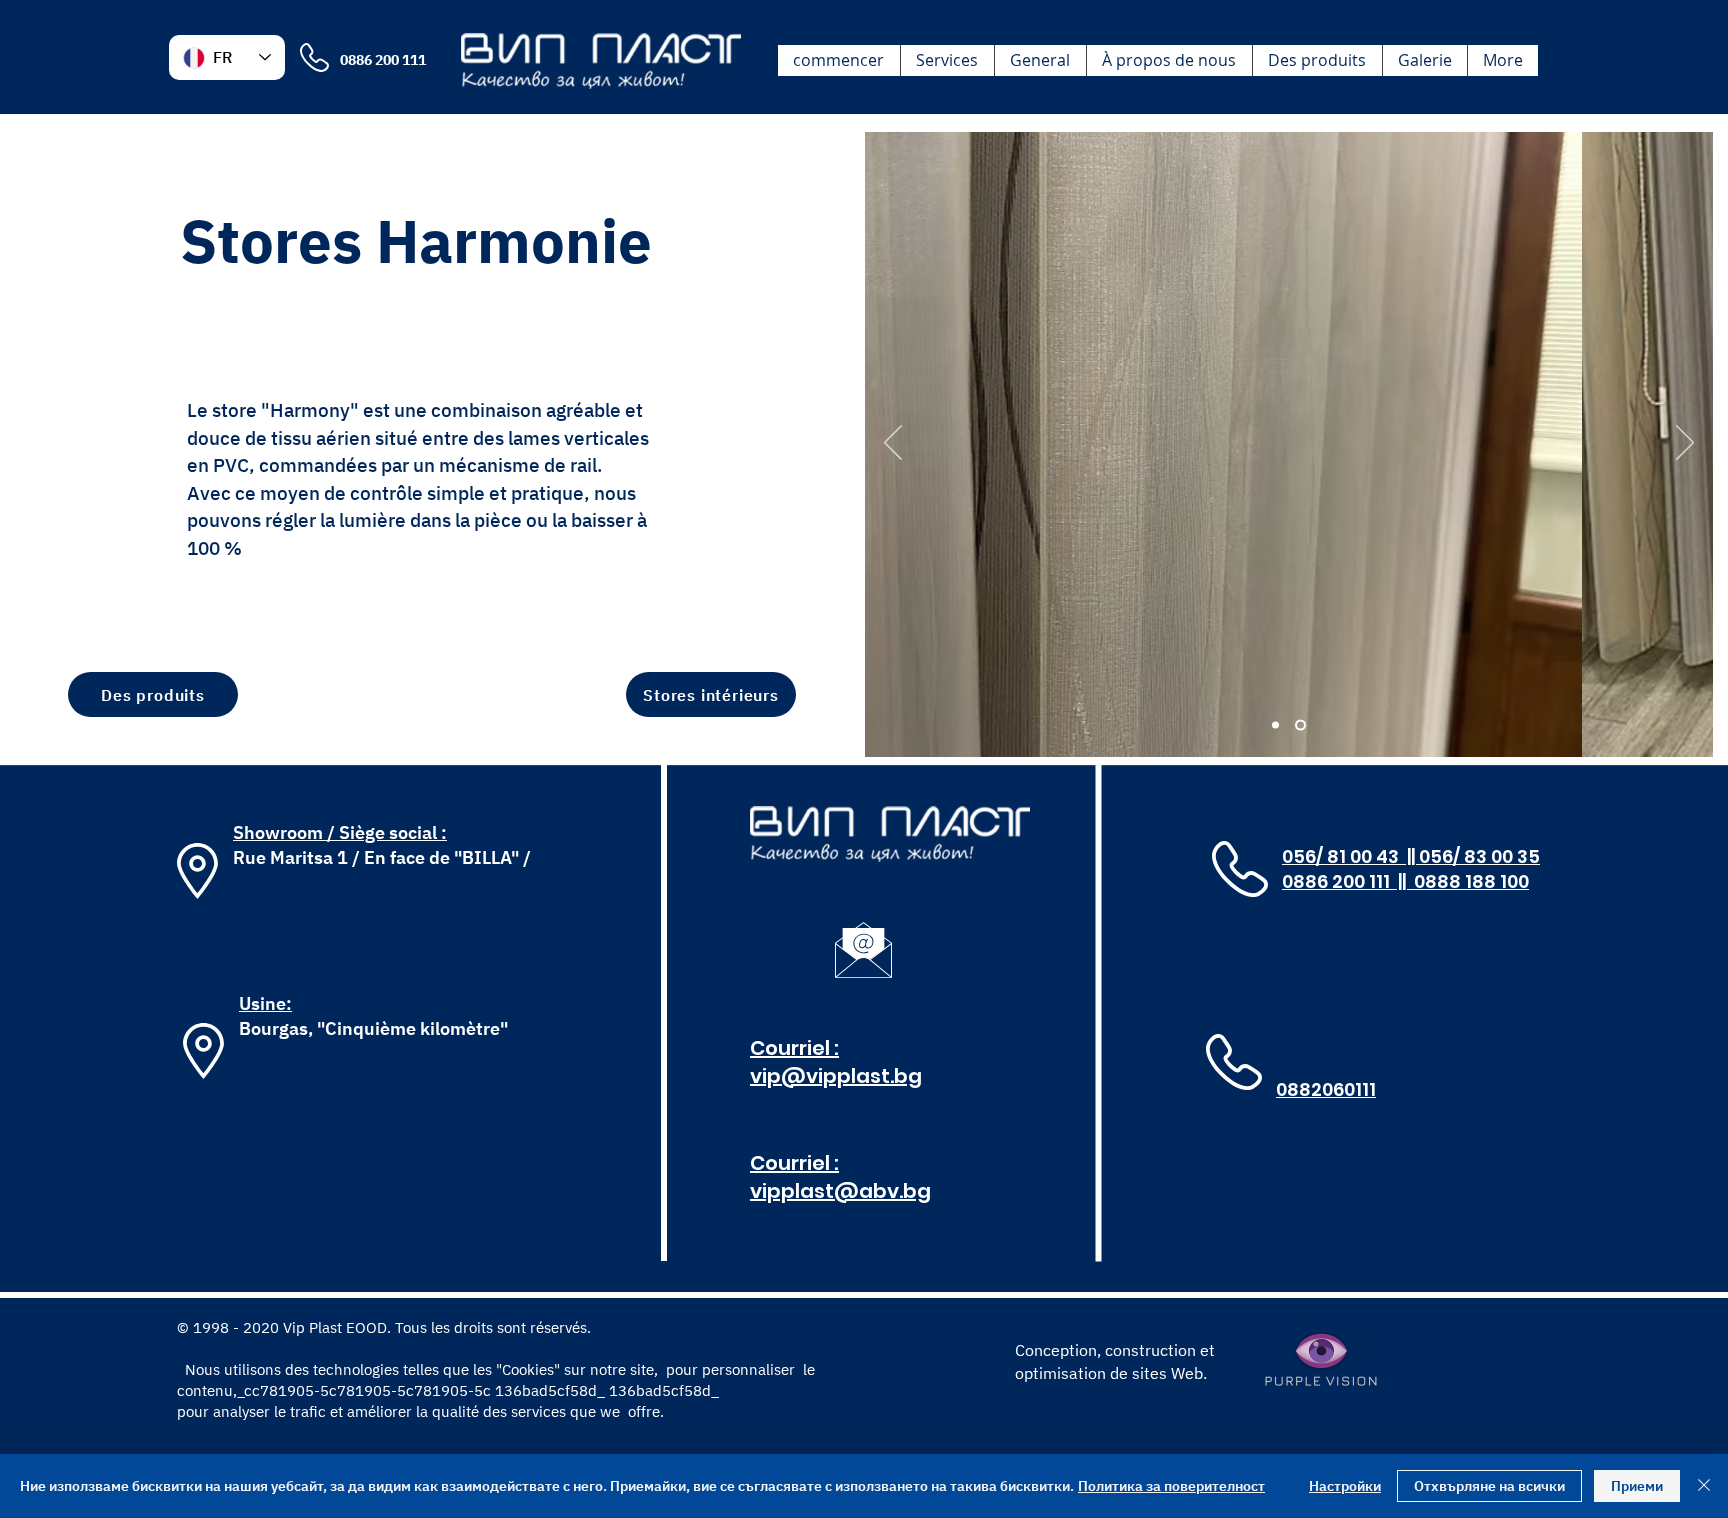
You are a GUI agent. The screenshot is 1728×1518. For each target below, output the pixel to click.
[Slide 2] (1300, 725)
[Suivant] (1685, 444)
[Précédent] (893, 444)
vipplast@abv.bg (840, 1191)
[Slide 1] (1275, 725)
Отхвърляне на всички (1489, 1486)
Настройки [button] (1345, 1486)
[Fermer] (1704, 1486)
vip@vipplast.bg (836, 1076)
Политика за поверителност (1171, 1486)
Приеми (1637, 1486)
